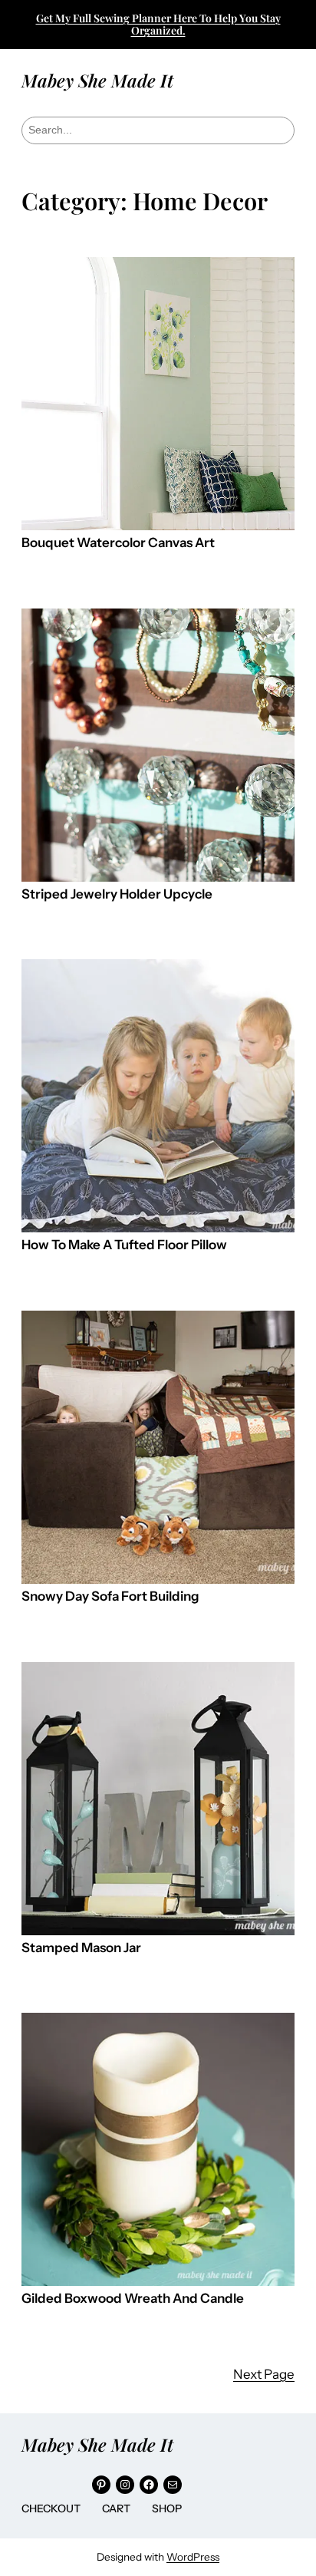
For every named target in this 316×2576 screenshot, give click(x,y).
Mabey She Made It (97, 80)
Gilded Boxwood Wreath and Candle (133, 2299)
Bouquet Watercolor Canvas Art (118, 543)
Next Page (264, 2374)
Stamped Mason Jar (81, 1948)
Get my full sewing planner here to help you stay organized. (158, 24)
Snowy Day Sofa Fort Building (110, 1596)
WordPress (193, 2557)
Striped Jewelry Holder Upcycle (117, 894)
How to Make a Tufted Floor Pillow (124, 1245)
